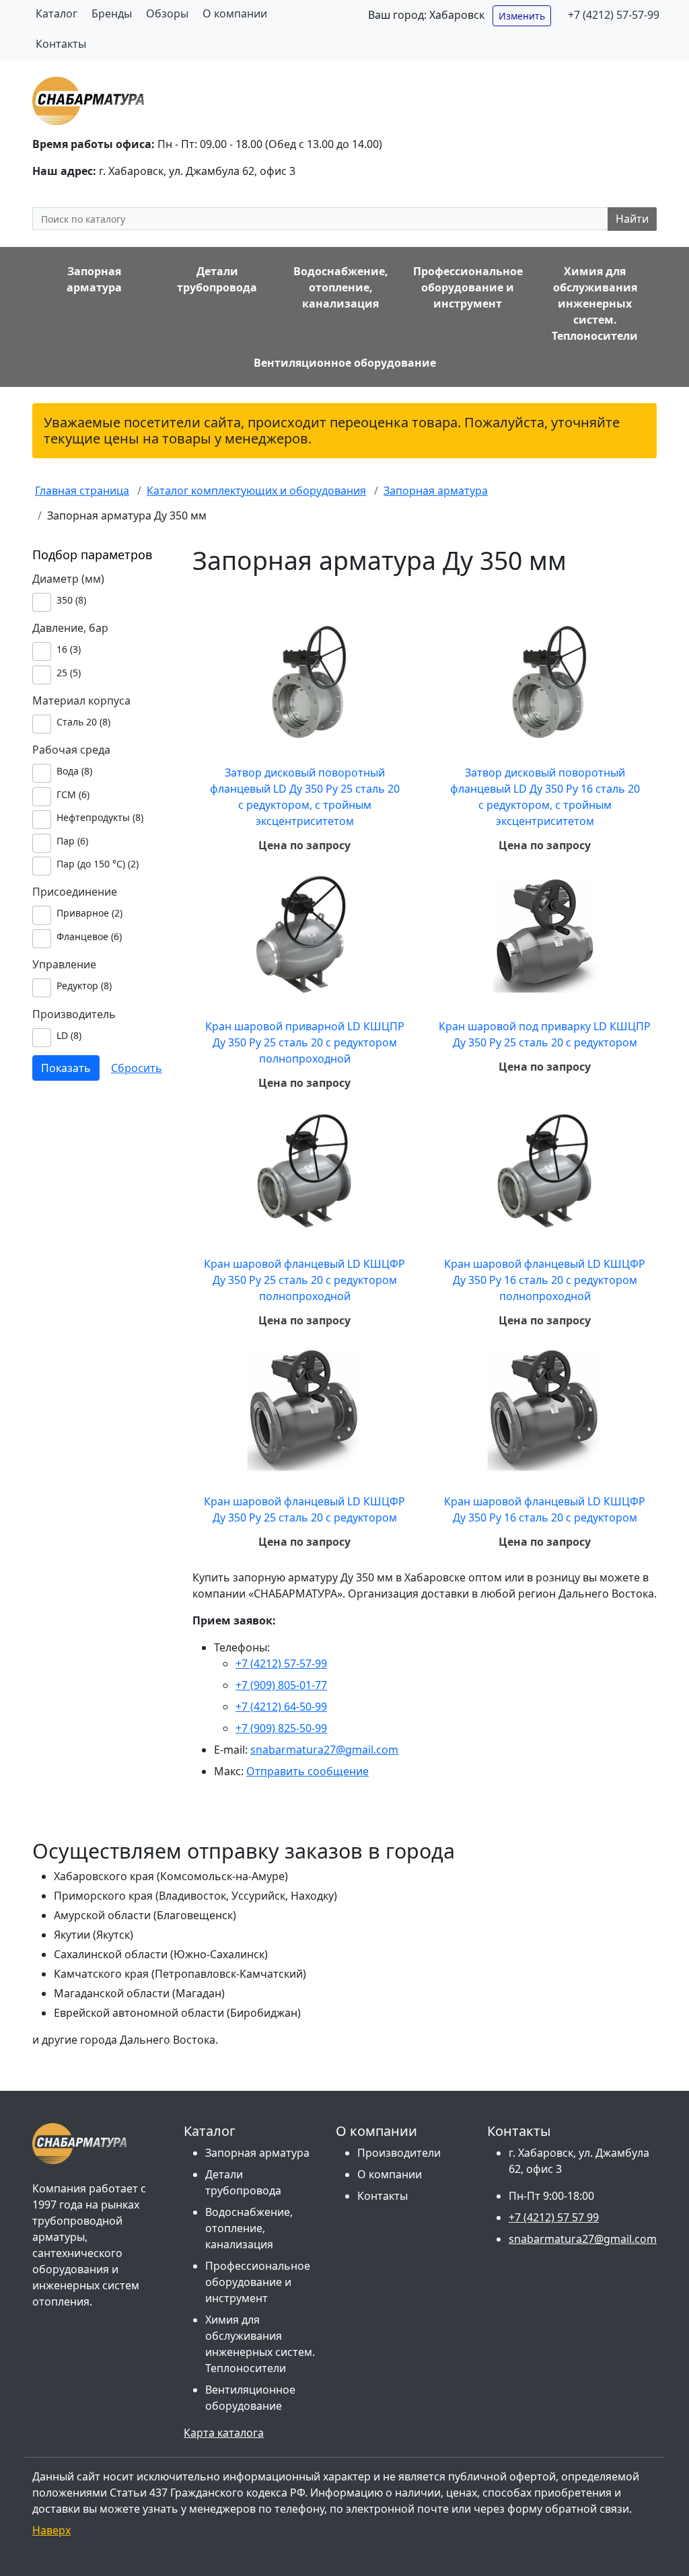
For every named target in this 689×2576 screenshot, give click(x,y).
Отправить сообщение (307, 1771)
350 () (71, 600)
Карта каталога (224, 2433)
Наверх (51, 2530)
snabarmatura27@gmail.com (324, 1750)
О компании (235, 13)
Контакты (61, 44)
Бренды (112, 13)
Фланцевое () (89, 936)
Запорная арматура (257, 2153)
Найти (632, 219)
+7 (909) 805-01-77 (281, 1685)
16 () (69, 649)
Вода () (74, 771)
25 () (69, 673)
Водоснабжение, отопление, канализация (249, 2228)
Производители (399, 2153)
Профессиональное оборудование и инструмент (258, 2282)
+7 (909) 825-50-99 (281, 1728)
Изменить (522, 16)
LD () (69, 1035)
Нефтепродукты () (100, 817)
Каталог (57, 13)
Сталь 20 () (83, 722)
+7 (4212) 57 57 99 (554, 2217)
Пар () (72, 841)
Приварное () (89, 913)
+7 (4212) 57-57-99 (614, 15)
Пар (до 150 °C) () (98, 864)
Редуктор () (84, 986)
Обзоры (167, 13)
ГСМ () (73, 794)
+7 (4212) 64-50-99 (281, 1707)
